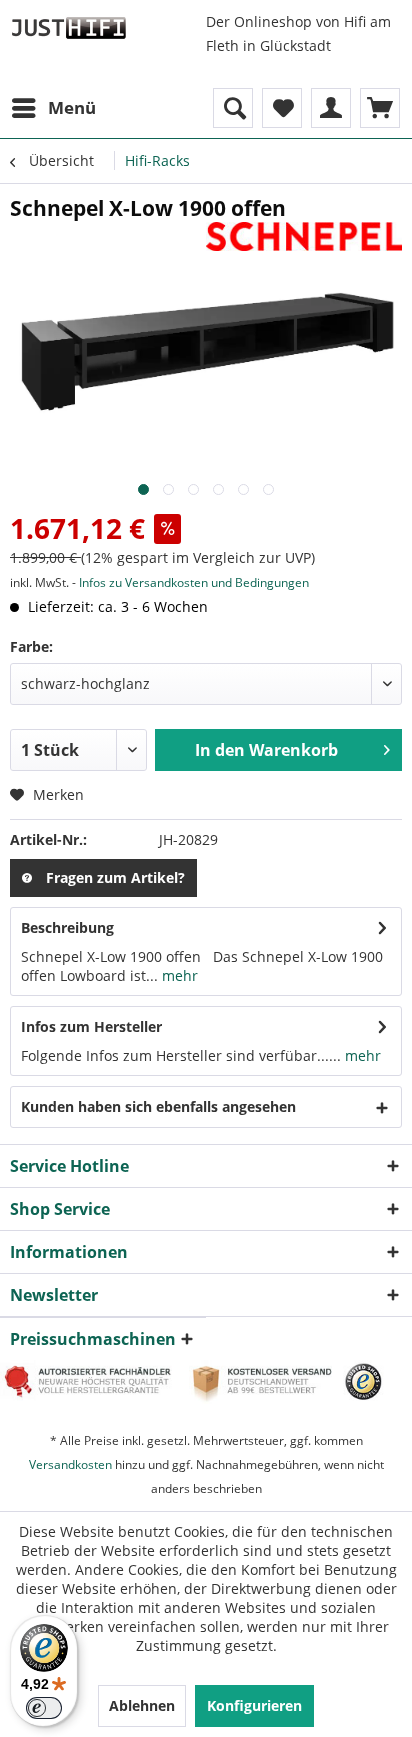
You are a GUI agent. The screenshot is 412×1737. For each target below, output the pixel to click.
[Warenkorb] (380, 108)
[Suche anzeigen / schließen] (233, 108)
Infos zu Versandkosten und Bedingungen (194, 582)
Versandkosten (70, 1464)
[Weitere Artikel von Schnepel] (304, 239)
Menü (72, 107)
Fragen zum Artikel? (115, 877)
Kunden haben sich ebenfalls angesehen (158, 1106)
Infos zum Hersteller (91, 1026)
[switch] (44, 1708)
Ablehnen (142, 1705)
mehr (178, 975)
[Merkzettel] (282, 108)
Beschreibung (67, 927)
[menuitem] (53, 108)
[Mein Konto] (331, 108)
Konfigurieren (254, 1705)
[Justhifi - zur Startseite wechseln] (68, 27)
